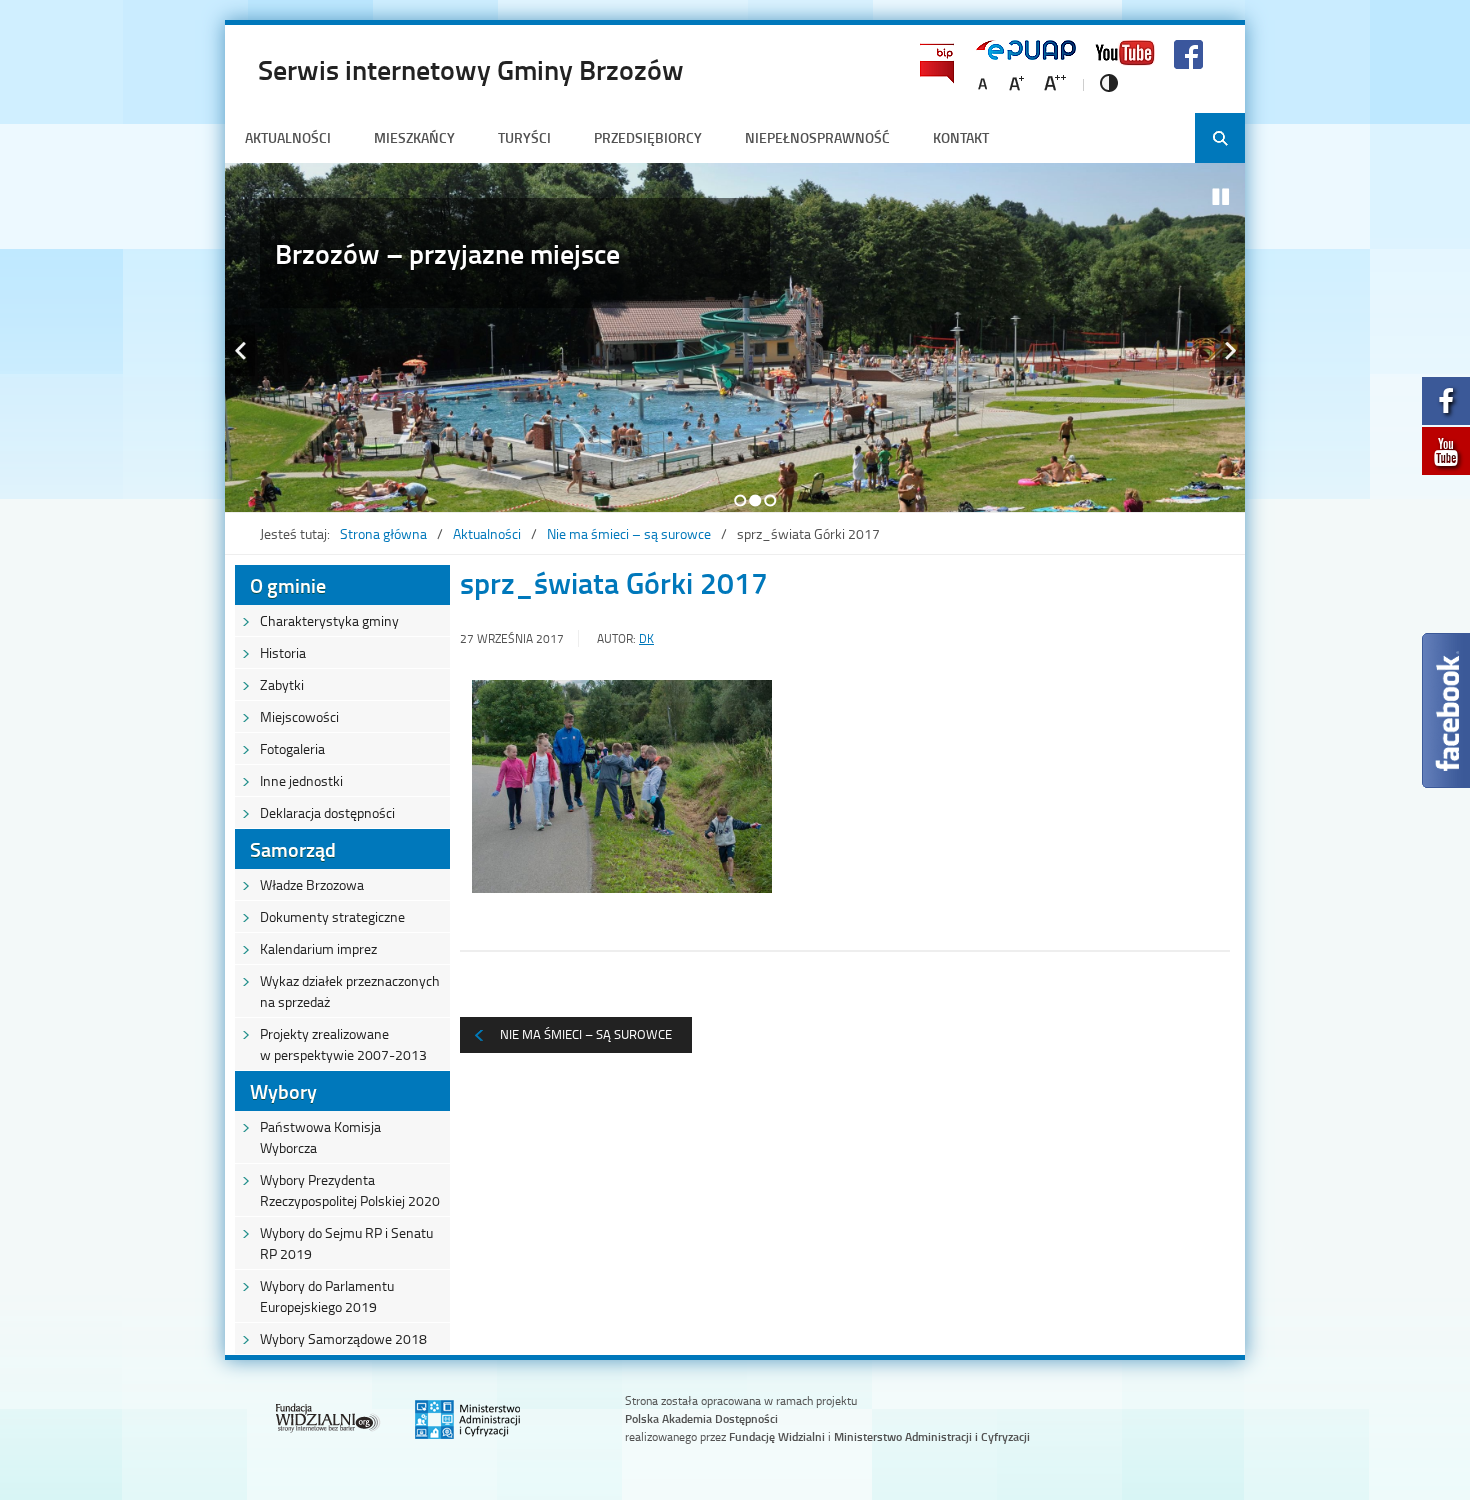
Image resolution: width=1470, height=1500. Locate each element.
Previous (240, 350)
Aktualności (288, 137)
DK (646, 638)
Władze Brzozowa (312, 884)
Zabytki (282, 684)
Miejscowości (299, 716)
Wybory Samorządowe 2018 (343, 1338)
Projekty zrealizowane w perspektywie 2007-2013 (343, 1044)
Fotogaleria (292, 748)
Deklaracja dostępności (327, 812)
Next (1230, 350)
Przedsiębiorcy (648, 137)
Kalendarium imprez (318, 948)
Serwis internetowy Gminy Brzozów (471, 69)
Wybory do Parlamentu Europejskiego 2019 (327, 1296)
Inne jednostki (301, 780)
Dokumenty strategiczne (332, 916)
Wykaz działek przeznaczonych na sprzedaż (350, 991)
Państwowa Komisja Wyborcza (320, 1137)
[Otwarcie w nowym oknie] (1446, 406)
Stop (1221, 197)
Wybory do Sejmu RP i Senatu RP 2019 (346, 1243)
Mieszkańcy (414, 137)
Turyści (524, 137)
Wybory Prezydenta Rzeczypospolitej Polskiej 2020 (350, 1190)
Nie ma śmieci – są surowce (629, 533)
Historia (283, 652)
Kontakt (961, 137)
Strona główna (383, 533)
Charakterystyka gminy (329, 620)
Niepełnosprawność (817, 137)
